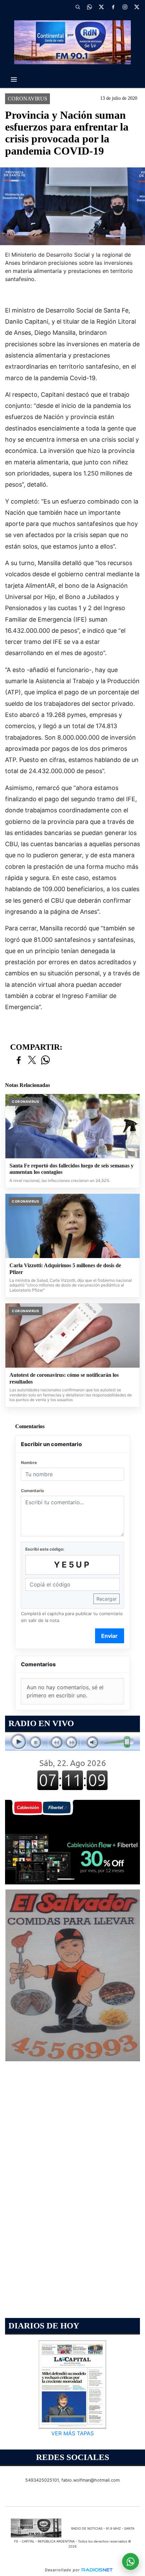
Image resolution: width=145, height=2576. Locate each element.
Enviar (109, 1636)
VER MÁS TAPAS (72, 2433)
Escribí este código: (45, 1549)
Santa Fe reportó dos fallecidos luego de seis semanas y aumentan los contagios (71, 1169)
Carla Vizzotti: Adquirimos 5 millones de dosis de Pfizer (65, 1269)
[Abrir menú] (14, 79)
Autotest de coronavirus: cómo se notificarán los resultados (64, 1378)
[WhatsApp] (89, 7)
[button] (78, 7)
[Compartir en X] (32, 1060)
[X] (101, 7)
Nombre (29, 1463)
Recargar (107, 1599)
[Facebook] (113, 7)
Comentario (32, 1491)
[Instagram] (125, 7)
